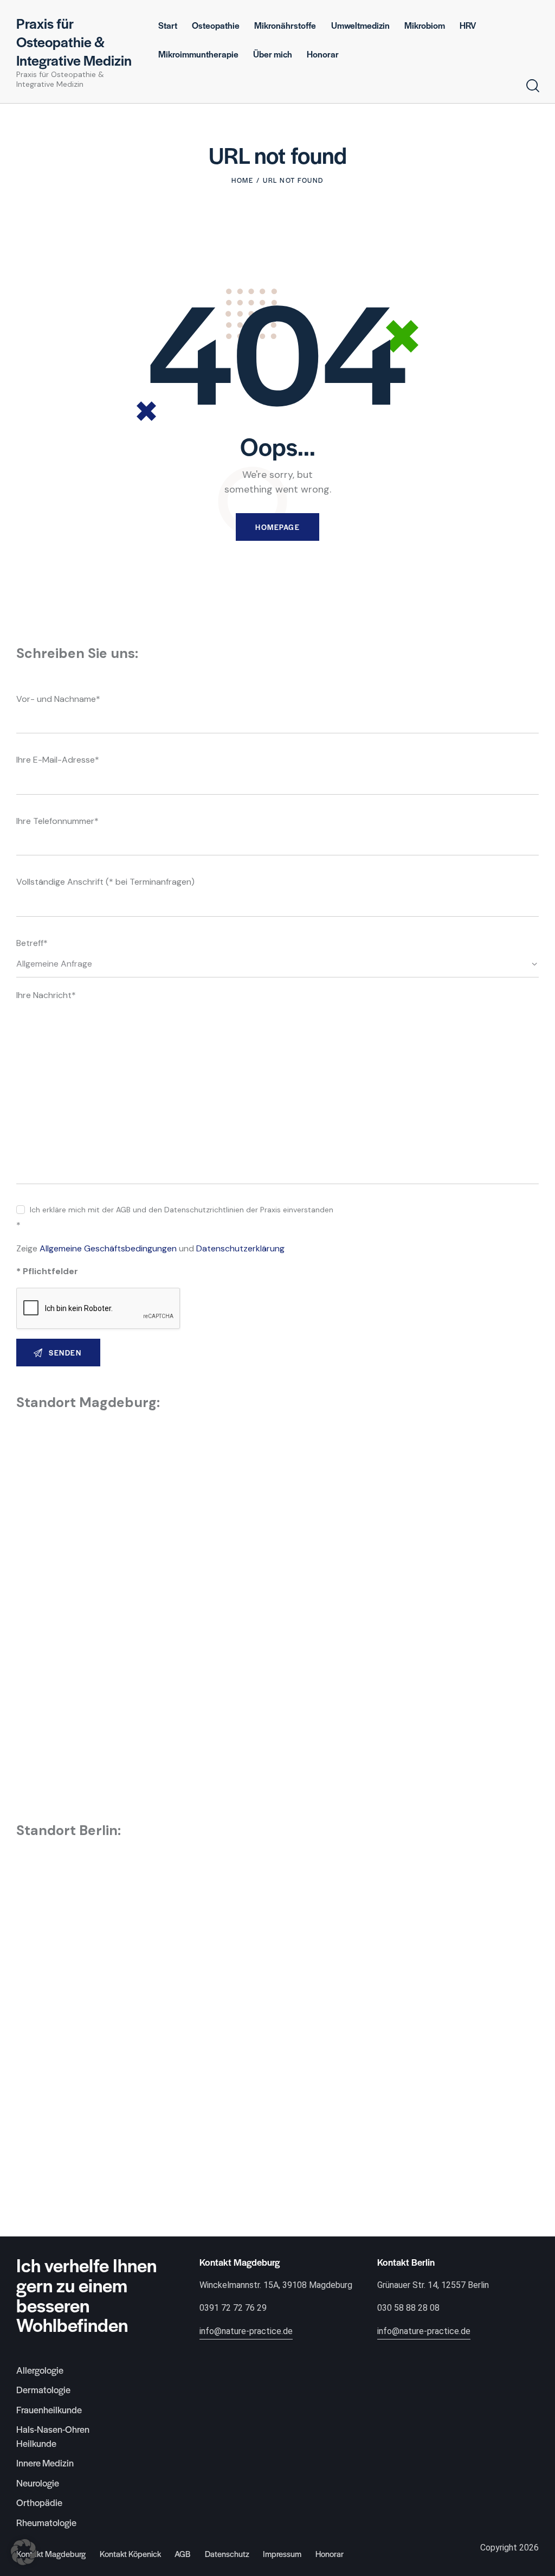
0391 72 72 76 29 (233, 2308)
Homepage (277, 527)
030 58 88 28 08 (408, 2308)
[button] (24, 2552)
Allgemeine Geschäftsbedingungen (108, 1248)
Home (242, 180)
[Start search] (533, 86)
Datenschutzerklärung (240, 1248)
